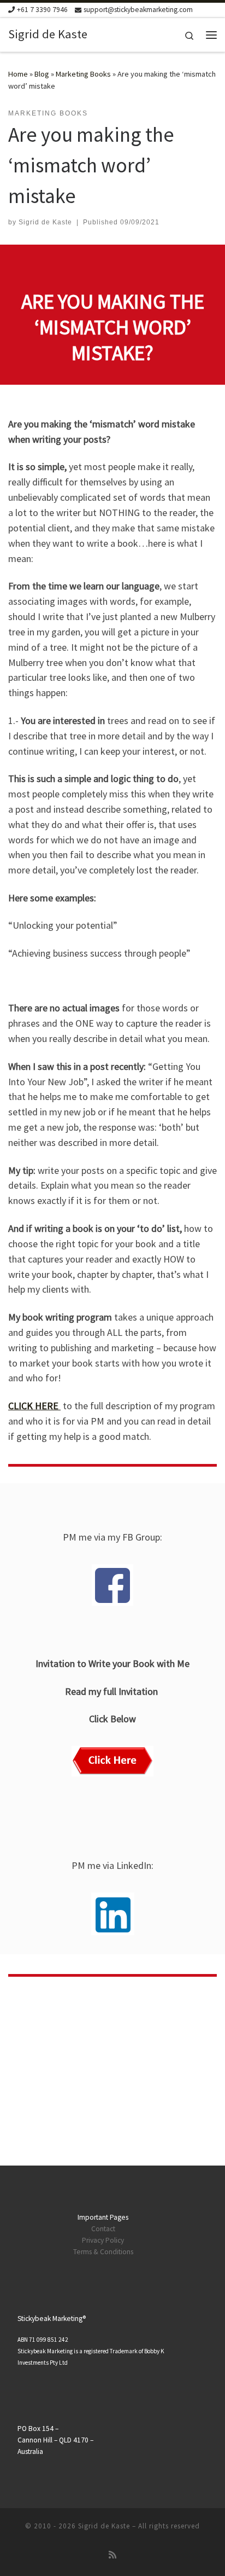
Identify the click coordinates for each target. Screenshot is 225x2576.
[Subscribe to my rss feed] (112, 2555)
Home (18, 74)
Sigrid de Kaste (45, 222)
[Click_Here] (112, 1761)
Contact (103, 2229)
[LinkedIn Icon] (113, 1914)
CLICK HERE (34, 1406)
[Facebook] (112, 1585)
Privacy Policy (103, 2240)
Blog (42, 74)
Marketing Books (83, 74)
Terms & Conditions (103, 2252)
